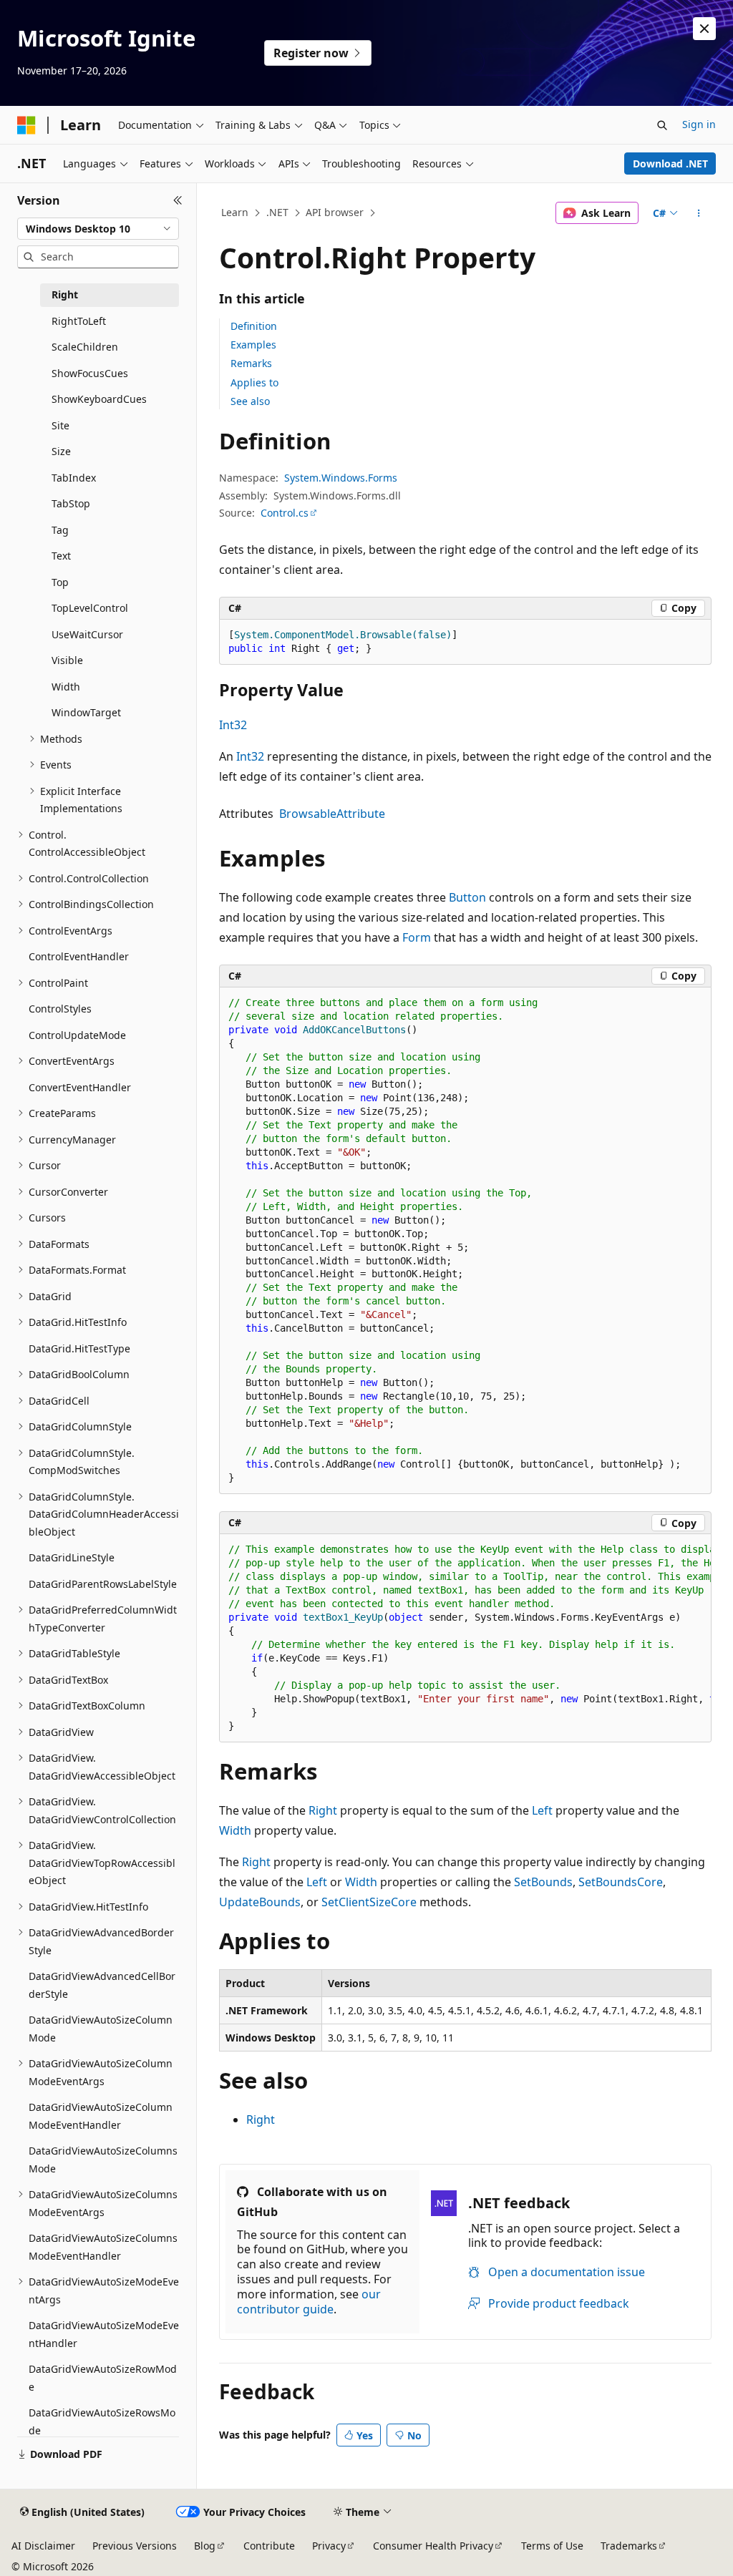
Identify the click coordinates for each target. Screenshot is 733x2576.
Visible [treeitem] (67, 660)
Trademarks (629, 2546)
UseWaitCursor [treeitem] (87, 634)
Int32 (233, 725)
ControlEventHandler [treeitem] (79, 956)
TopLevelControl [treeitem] (90, 608)
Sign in (699, 124)
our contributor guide (309, 2302)
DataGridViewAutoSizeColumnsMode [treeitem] (103, 2160)
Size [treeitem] (61, 451)
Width (235, 1830)
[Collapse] (178, 200)
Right (323, 1810)
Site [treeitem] (60, 425)
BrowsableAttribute (332, 814)
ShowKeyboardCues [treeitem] (99, 399)
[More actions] (698, 213)
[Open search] (662, 125)
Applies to (254, 382)
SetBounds (543, 1882)
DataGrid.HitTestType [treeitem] (79, 1348)
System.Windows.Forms (341, 478)
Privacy (329, 2546)
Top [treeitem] (60, 582)
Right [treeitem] (65, 294)
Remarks (251, 363)
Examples (253, 345)
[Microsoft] (26, 125)
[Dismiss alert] (704, 29)
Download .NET (670, 164)
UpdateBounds (260, 1902)
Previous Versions (135, 2546)
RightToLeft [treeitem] (79, 321)
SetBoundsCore (621, 1882)
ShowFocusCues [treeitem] (90, 373)
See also (250, 401)
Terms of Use (552, 2546)
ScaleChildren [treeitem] (85, 347)
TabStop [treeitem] (71, 503)
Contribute (269, 2546)
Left (542, 1810)
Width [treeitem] (66, 687)
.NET (277, 212)
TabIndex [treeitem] (74, 478)
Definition (254, 326)
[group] (465, 1638)
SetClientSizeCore (369, 1902)
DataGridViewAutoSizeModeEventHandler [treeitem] (104, 2334)
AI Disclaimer (43, 2546)
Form (417, 937)
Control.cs (285, 513)
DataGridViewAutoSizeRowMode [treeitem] (103, 2378)
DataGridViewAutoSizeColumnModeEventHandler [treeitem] (101, 2116)
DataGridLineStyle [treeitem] (72, 1557)
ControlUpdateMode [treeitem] (77, 1035)
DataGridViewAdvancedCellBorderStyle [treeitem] (102, 1985)
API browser (335, 212)
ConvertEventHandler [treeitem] (80, 1087)
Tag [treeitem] (60, 530)
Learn (235, 212)
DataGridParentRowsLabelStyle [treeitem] (103, 1584)
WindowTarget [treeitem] (86, 712)
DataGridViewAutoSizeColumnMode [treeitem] (101, 2029)
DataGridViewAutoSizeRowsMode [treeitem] (102, 2421)
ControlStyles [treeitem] (60, 1009)
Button (467, 897)
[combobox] (98, 229)
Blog (205, 2546)
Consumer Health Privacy (433, 2546)
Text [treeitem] (61, 556)
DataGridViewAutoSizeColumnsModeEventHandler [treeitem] (103, 2247)
